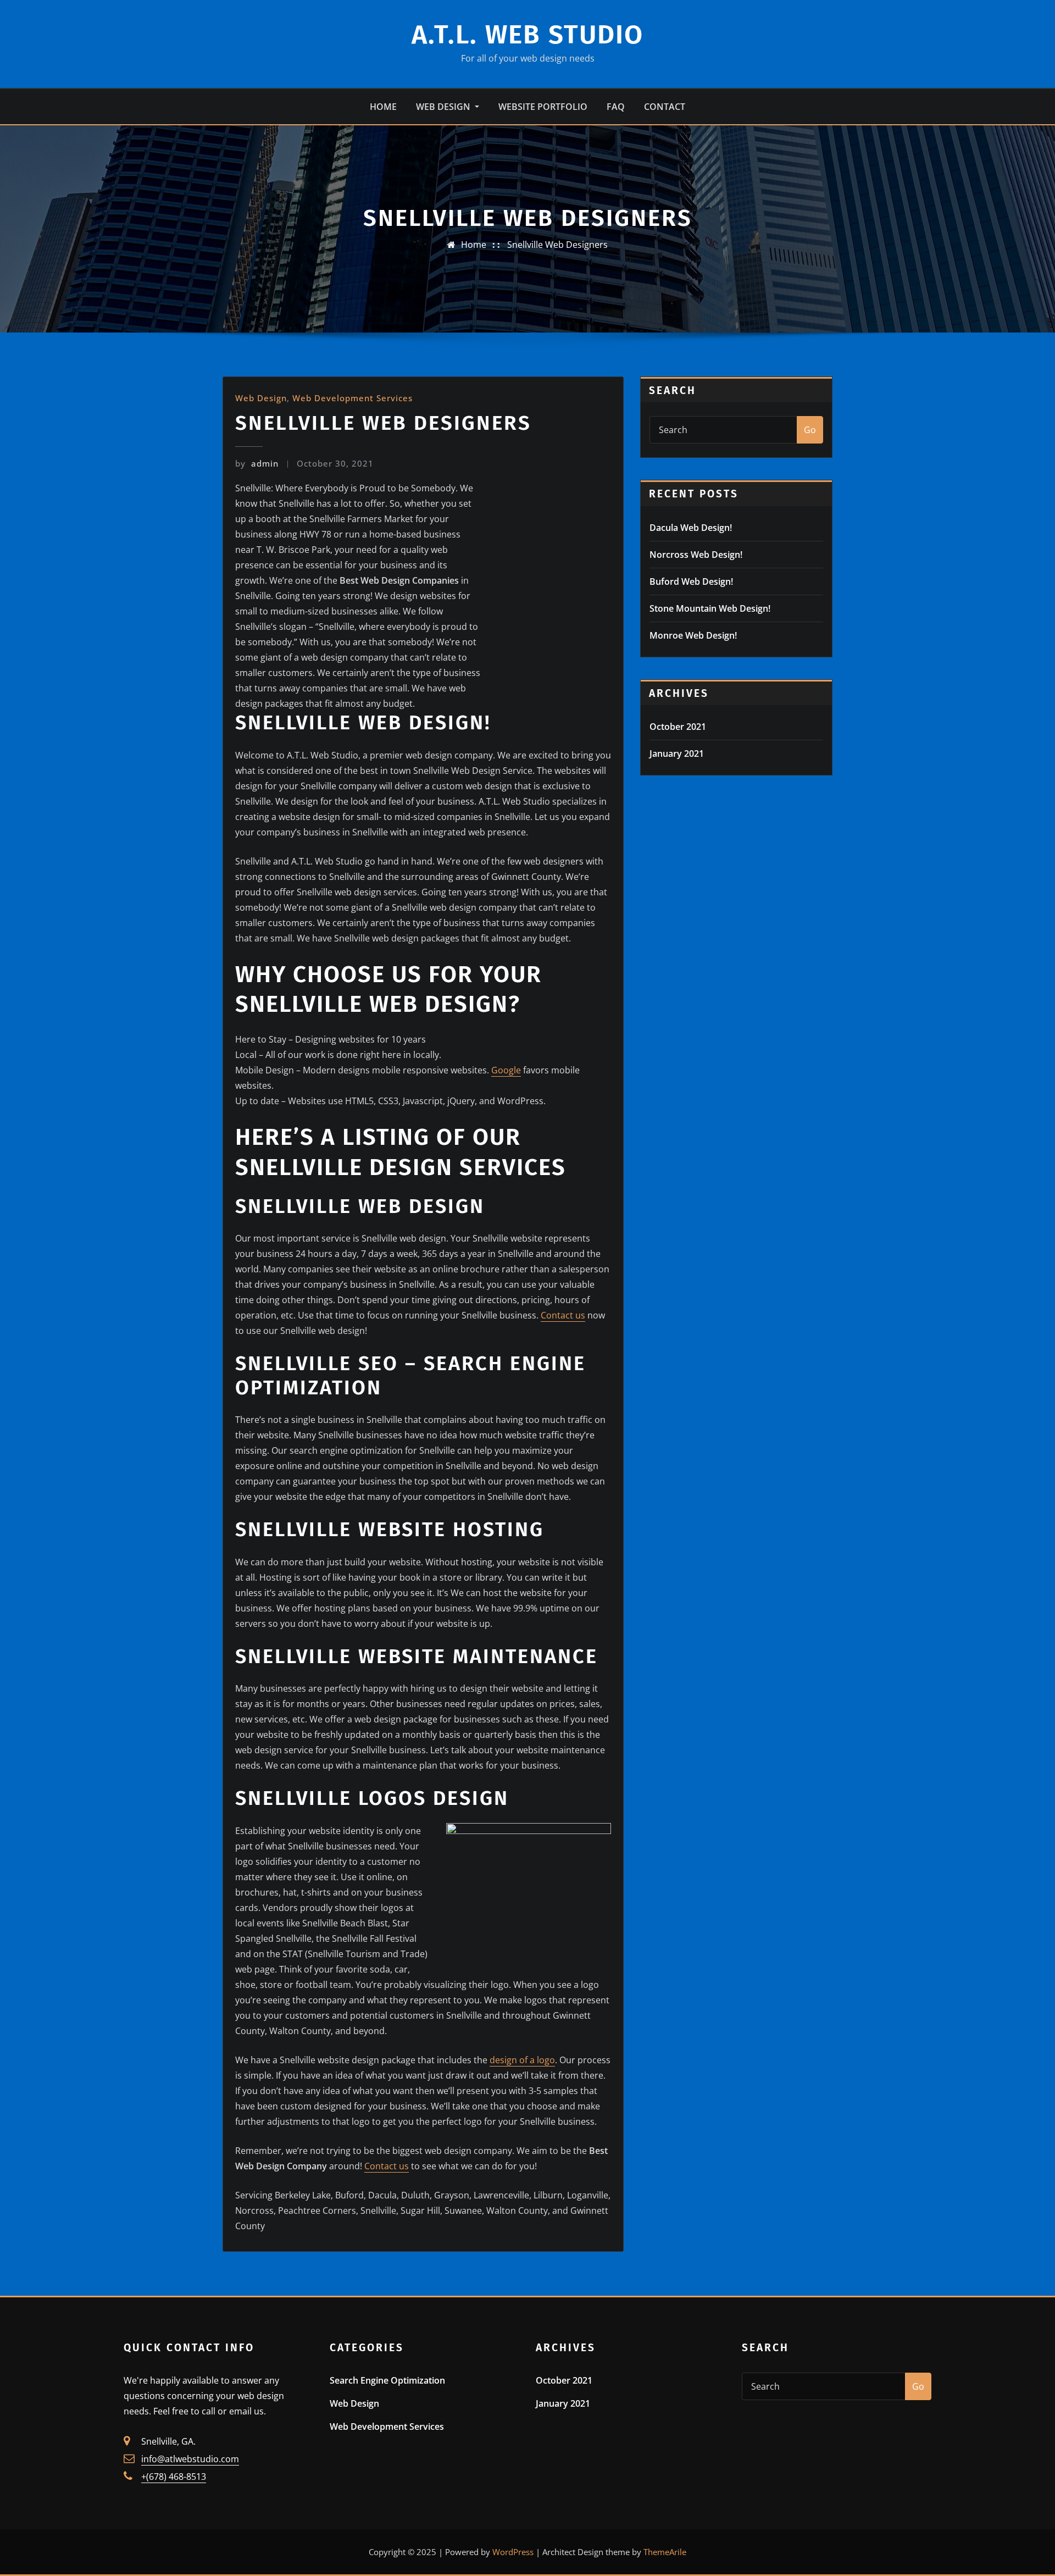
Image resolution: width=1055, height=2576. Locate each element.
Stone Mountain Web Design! (710, 608)
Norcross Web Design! (696, 555)
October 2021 (678, 727)
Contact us (563, 1315)
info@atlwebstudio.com (190, 2459)
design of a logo (522, 2060)
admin (257, 463)
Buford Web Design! (691, 581)
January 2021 (677, 754)
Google (506, 1070)
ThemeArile (665, 2552)
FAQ (616, 107)
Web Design (444, 107)
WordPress (513, 2552)
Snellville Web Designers (557, 245)
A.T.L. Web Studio (527, 35)
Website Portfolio (543, 107)
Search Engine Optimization (387, 2380)
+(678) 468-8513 (174, 2477)
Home (383, 107)
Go (810, 430)
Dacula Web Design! (691, 528)
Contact (665, 107)
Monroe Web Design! (693, 635)
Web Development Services (352, 398)
